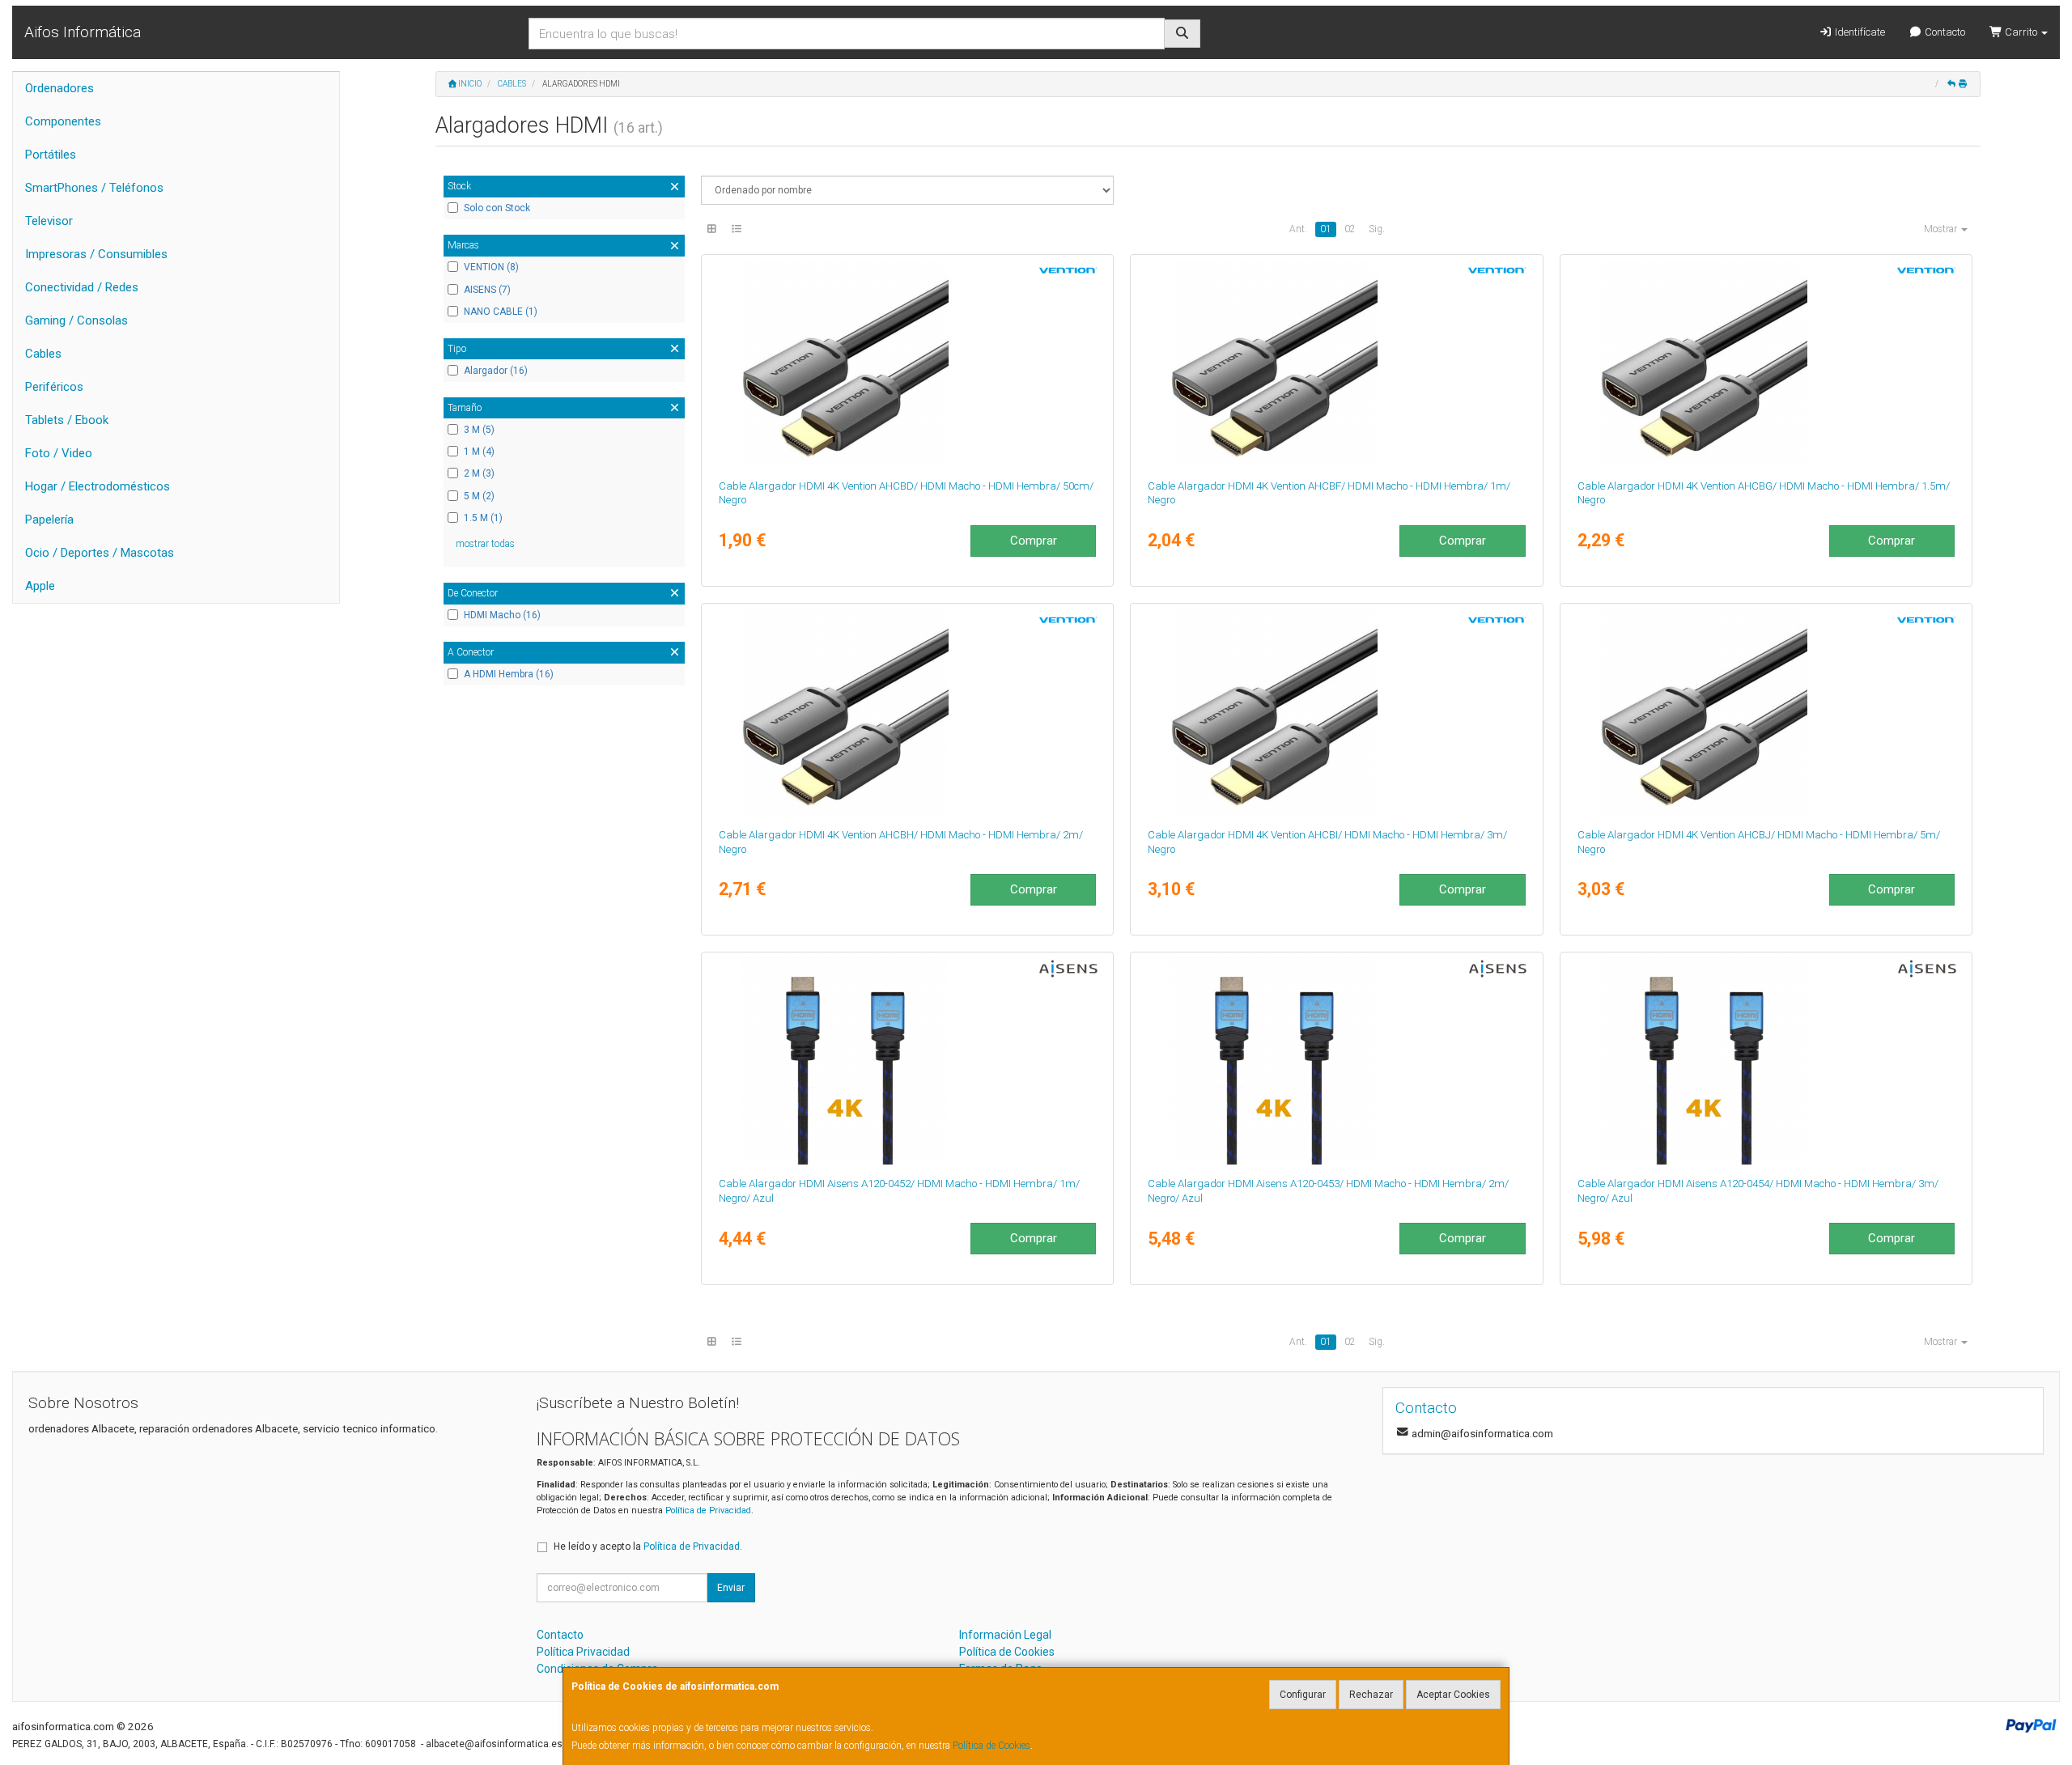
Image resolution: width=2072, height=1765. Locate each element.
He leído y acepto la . (648, 1546)
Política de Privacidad (708, 1510)
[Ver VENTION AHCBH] (907, 712)
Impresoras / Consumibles (96, 254)
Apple (40, 586)
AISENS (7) (487, 290)
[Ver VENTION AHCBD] (907, 363)
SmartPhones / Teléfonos (94, 188)
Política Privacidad (583, 1652)
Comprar (1034, 541)
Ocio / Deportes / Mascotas (100, 553)
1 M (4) (479, 452)
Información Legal (1005, 1635)
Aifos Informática (83, 32)
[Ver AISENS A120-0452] (907, 1061)
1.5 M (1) (483, 518)
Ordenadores (59, 88)
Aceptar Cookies (1453, 1695)
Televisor (49, 221)
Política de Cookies (991, 1746)
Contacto (1944, 32)
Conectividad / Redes (82, 287)
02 (1350, 229)
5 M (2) (479, 496)
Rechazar (1371, 1695)
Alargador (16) (496, 371)
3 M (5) (479, 430)
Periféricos (54, 387)
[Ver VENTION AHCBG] (1766, 363)
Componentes (63, 121)
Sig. (1377, 229)
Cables (43, 354)
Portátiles (51, 155)
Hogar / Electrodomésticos (98, 486)
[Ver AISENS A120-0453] (1336, 1061)
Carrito (2021, 32)
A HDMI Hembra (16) (509, 674)
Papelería (49, 520)
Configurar (1303, 1695)
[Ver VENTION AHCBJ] (1766, 712)
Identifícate (1859, 32)
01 (1326, 229)
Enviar (731, 1588)
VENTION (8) (491, 267)
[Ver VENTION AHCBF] (1336, 363)
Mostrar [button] (1942, 229)
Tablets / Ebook (67, 420)
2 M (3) (479, 473)
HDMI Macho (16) (502, 615)
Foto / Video (59, 453)
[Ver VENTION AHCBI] (1336, 712)
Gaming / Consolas (76, 320)
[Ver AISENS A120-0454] (1766, 1061)
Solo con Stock (497, 208)
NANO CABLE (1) (501, 312)
